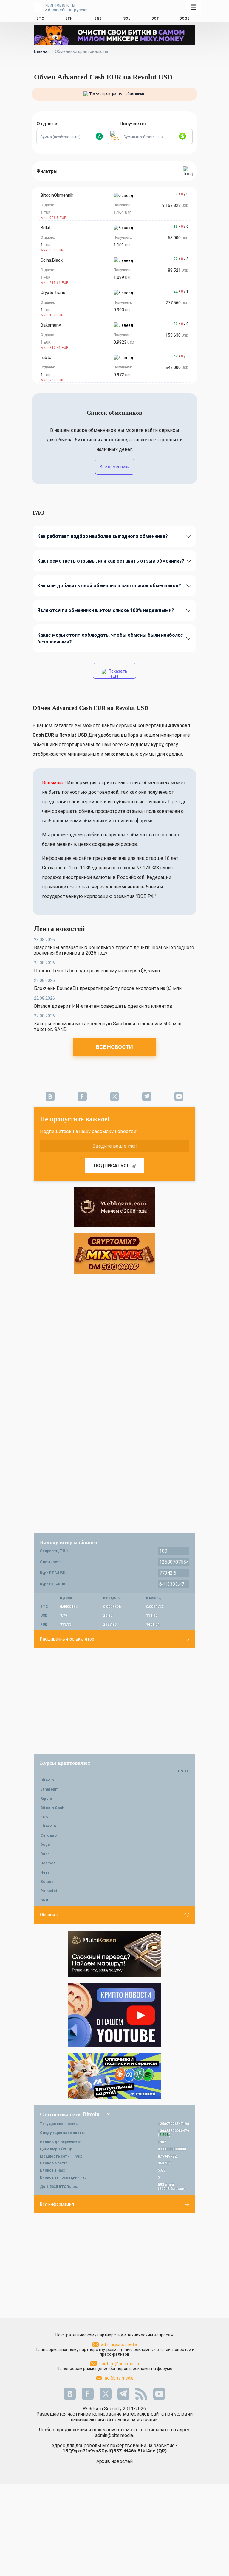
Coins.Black (52, 260)
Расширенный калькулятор (67, 1639)
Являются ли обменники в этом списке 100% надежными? (106, 610)
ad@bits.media (119, 2378)
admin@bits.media (119, 2344)
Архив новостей (114, 2461)
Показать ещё (117, 674)
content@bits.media (119, 2364)
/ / (182, 194)
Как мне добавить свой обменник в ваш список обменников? (109, 586)
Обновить (50, 1915)
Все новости (114, 1047)
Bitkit (46, 228)
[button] (100, 137)
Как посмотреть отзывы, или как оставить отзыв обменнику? (111, 561)
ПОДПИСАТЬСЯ (112, 1166)
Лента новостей (59, 929)
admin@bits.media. (114, 2435)
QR (162, 2451)
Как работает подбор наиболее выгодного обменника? (103, 536)
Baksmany (51, 325)
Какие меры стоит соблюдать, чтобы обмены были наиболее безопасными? (110, 638)
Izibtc (46, 357)
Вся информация (57, 2204)
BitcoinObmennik (57, 195)
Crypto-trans (53, 293)
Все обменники (115, 467)
